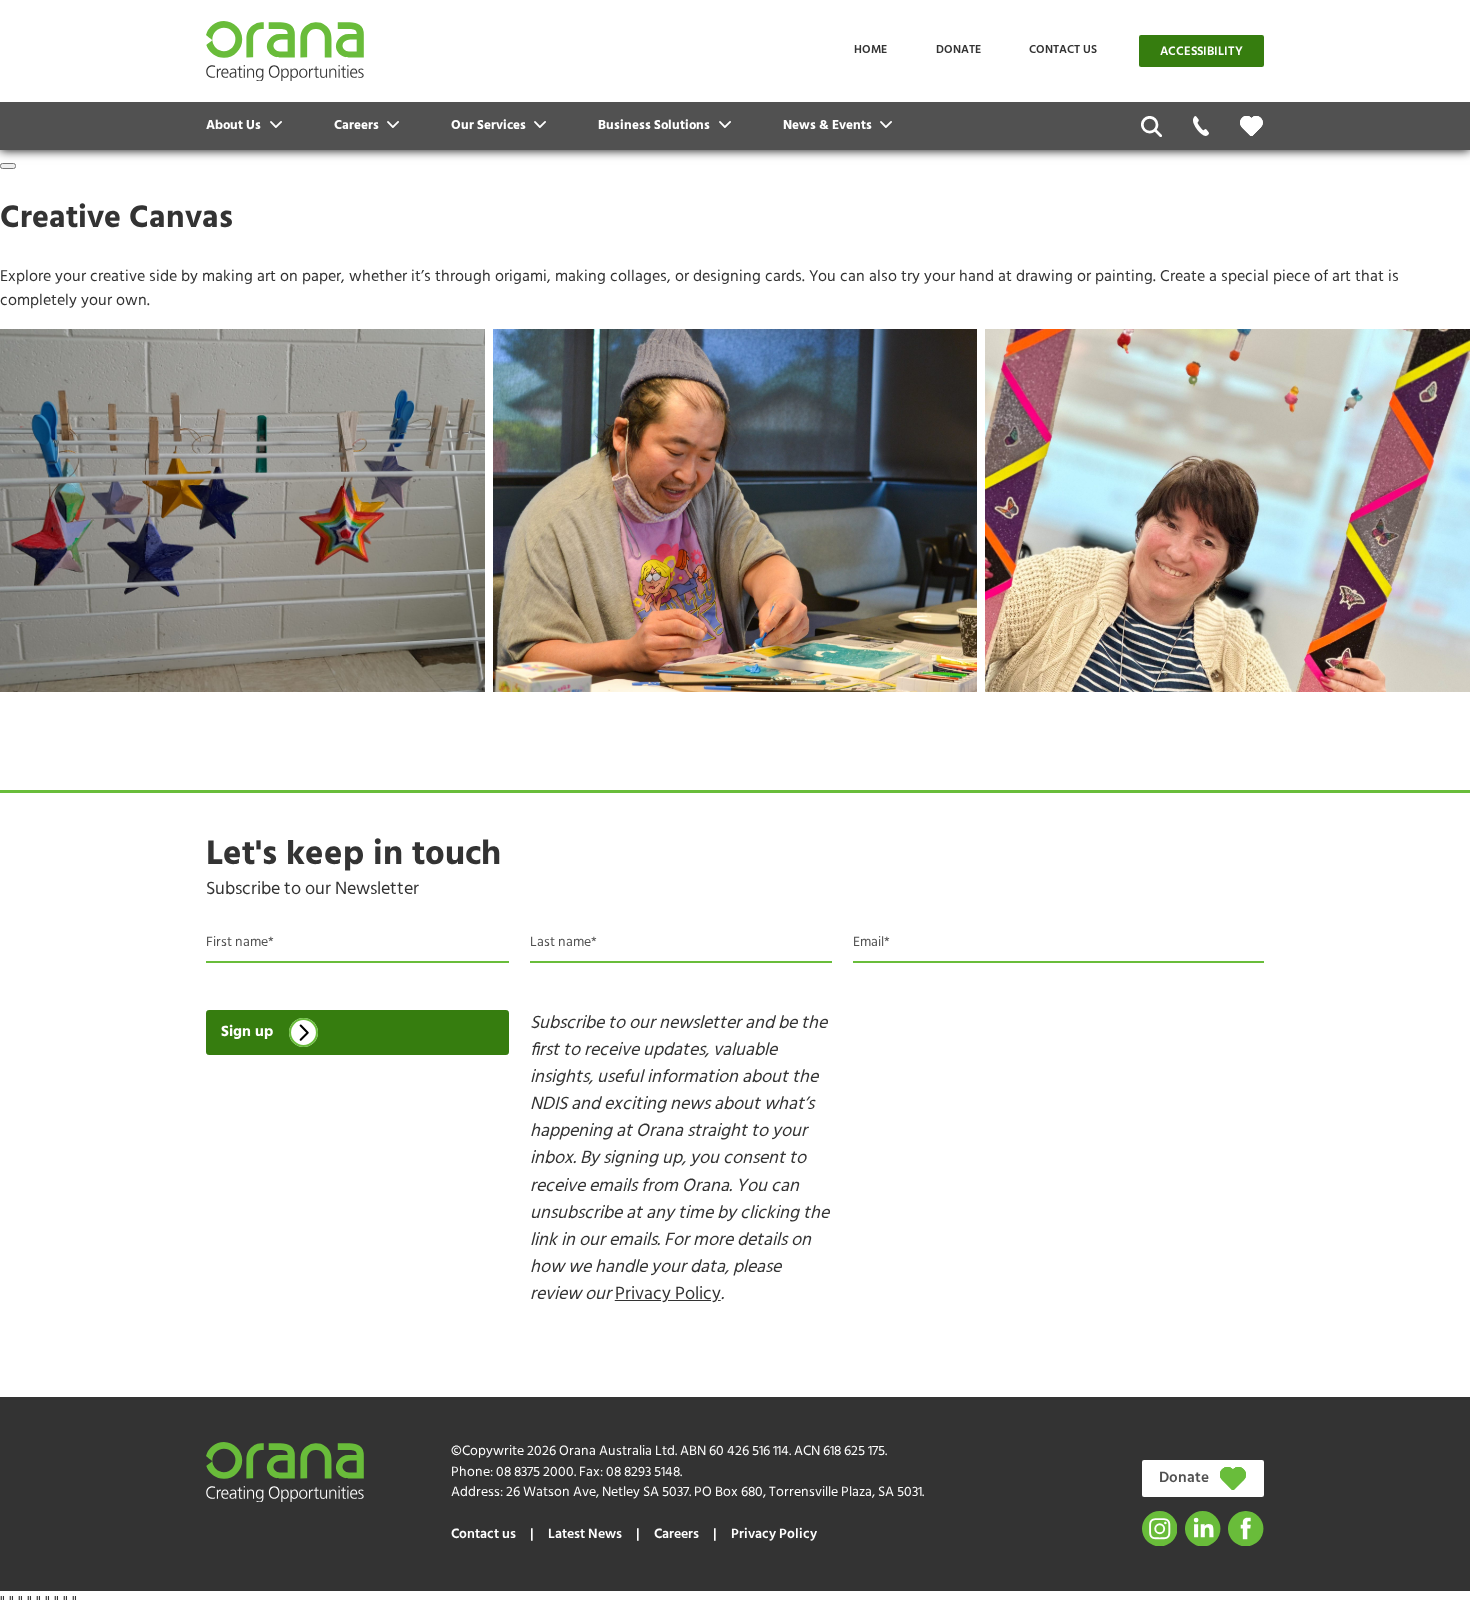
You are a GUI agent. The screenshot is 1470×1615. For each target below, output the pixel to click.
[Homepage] (285, 51)
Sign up (247, 1032)
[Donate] (1252, 126)
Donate (958, 50)
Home (870, 50)
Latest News (585, 1534)
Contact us (1063, 50)
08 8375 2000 (535, 1472)
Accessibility (1201, 52)
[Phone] (1201, 126)
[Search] (1151, 126)
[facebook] (1245, 1528)
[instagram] (1159, 1528)
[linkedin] (1202, 1528)
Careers (676, 1534)
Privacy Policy (668, 1294)
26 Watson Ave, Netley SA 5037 (597, 1492)
